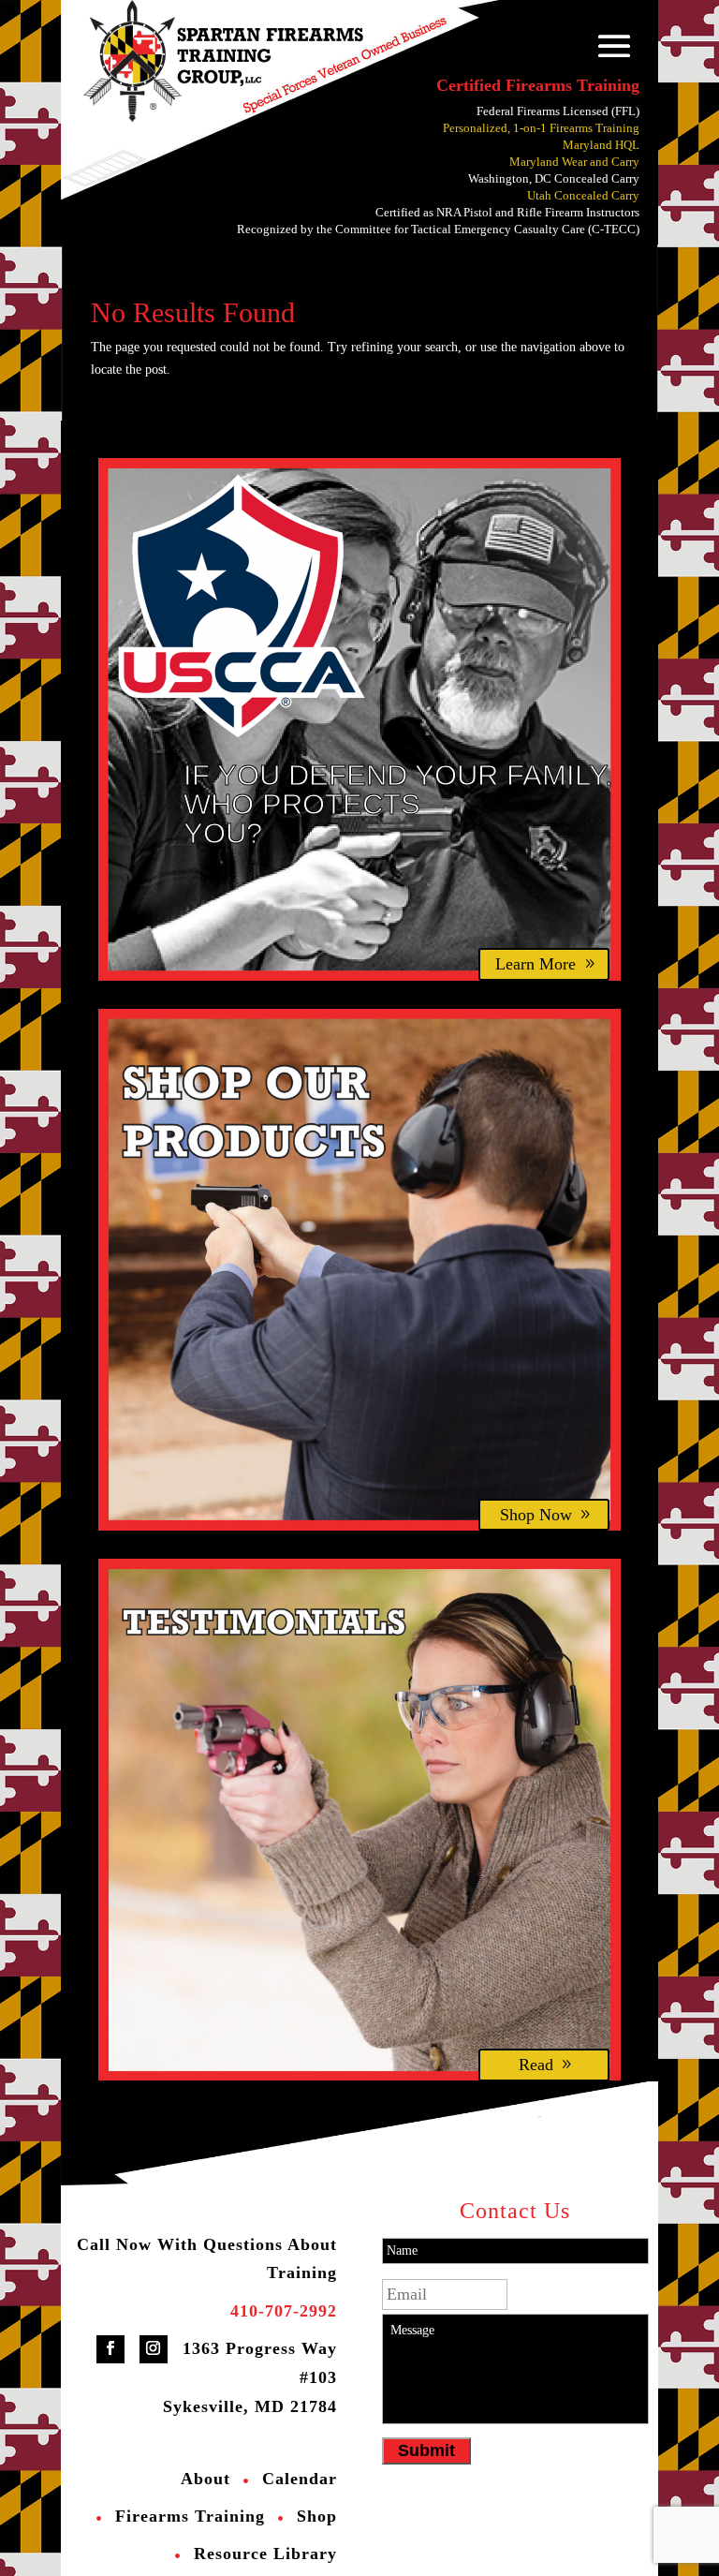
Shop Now (536, 1515)
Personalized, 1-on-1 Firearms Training (541, 128)
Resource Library (265, 2554)
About (205, 2479)
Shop (317, 2516)
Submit (426, 2450)
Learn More (536, 964)
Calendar (300, 2479)
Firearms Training (190, 2516)
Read (536, 2065)
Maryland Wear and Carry (574, 162)
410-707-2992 (284, 2311)
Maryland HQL (601, 145)
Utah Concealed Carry (583, 195)
